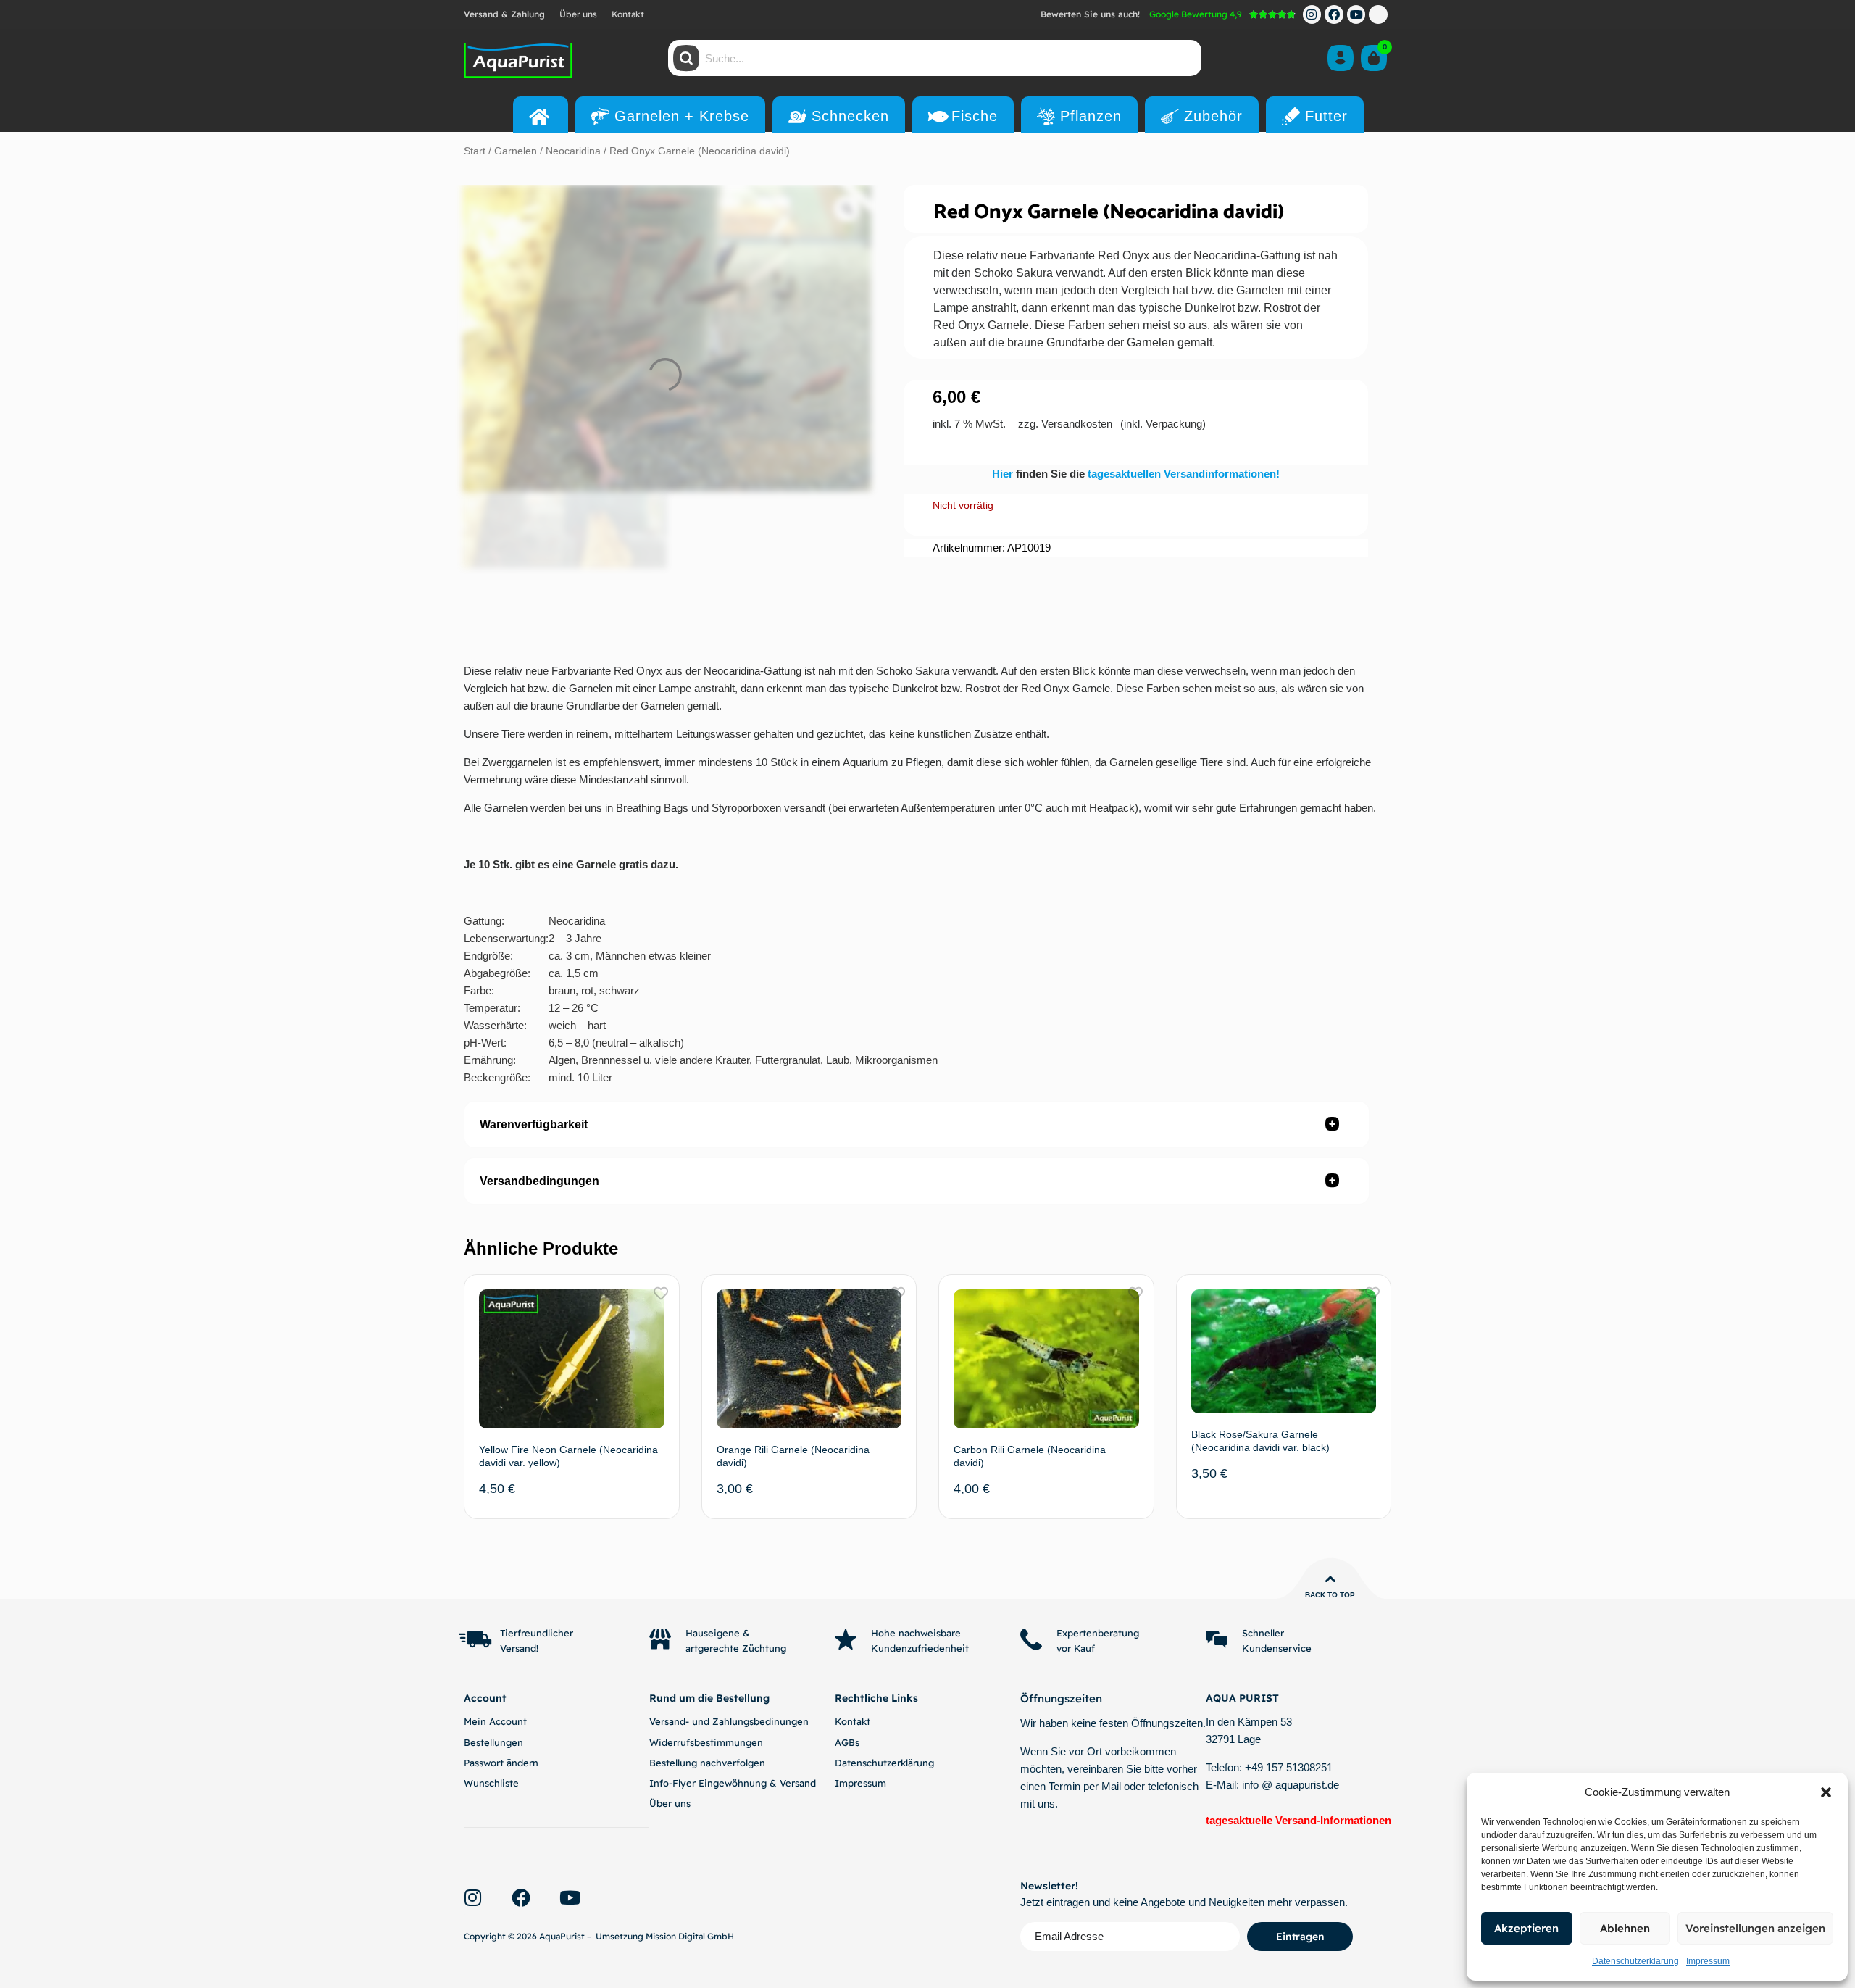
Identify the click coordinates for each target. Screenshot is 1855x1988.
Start (475, 151)
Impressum (1708, 1961)
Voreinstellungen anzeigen (1755, 1928)
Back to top (1330, 1595)
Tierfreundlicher (537, 1633)
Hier (1004, 474)
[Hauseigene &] (660, 1639)
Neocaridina (573, 151)
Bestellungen (493, 1742)
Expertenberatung (1098, 1633)
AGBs (847, 1742)
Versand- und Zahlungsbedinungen (729, 1721)
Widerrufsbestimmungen (706, 1742)
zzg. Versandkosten (1065, 424)
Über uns (578, 14)
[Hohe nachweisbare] (846, 1639)
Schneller (1263, 1633)
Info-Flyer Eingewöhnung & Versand (733, 1783)
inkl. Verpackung (1163, 424)
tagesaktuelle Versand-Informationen (1298, 1820)
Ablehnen (1625, 1928)
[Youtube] (1356, 14)
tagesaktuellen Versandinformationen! (1184, 474)
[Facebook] (1334, 14)
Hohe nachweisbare (916, 1633)
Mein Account (495, 1721)
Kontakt (628, 14)
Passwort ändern (501, 1763)
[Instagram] (1312, 14)
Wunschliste (491, 1783)
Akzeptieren (1526, 1928)
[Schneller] (1217, 1639)
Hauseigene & (718, 1633)
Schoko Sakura (1013, 273)
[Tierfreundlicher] (475, 1639)
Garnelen (516, 151)
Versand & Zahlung (504, 14)
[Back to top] (1330, 1579)
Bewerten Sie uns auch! (1090, 14)
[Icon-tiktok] (1378, 14)
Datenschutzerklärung (1635, 1961)
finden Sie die (1052, 474)
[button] (1826, 1792)
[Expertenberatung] (1031, 1639)
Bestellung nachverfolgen (707, 1763)
